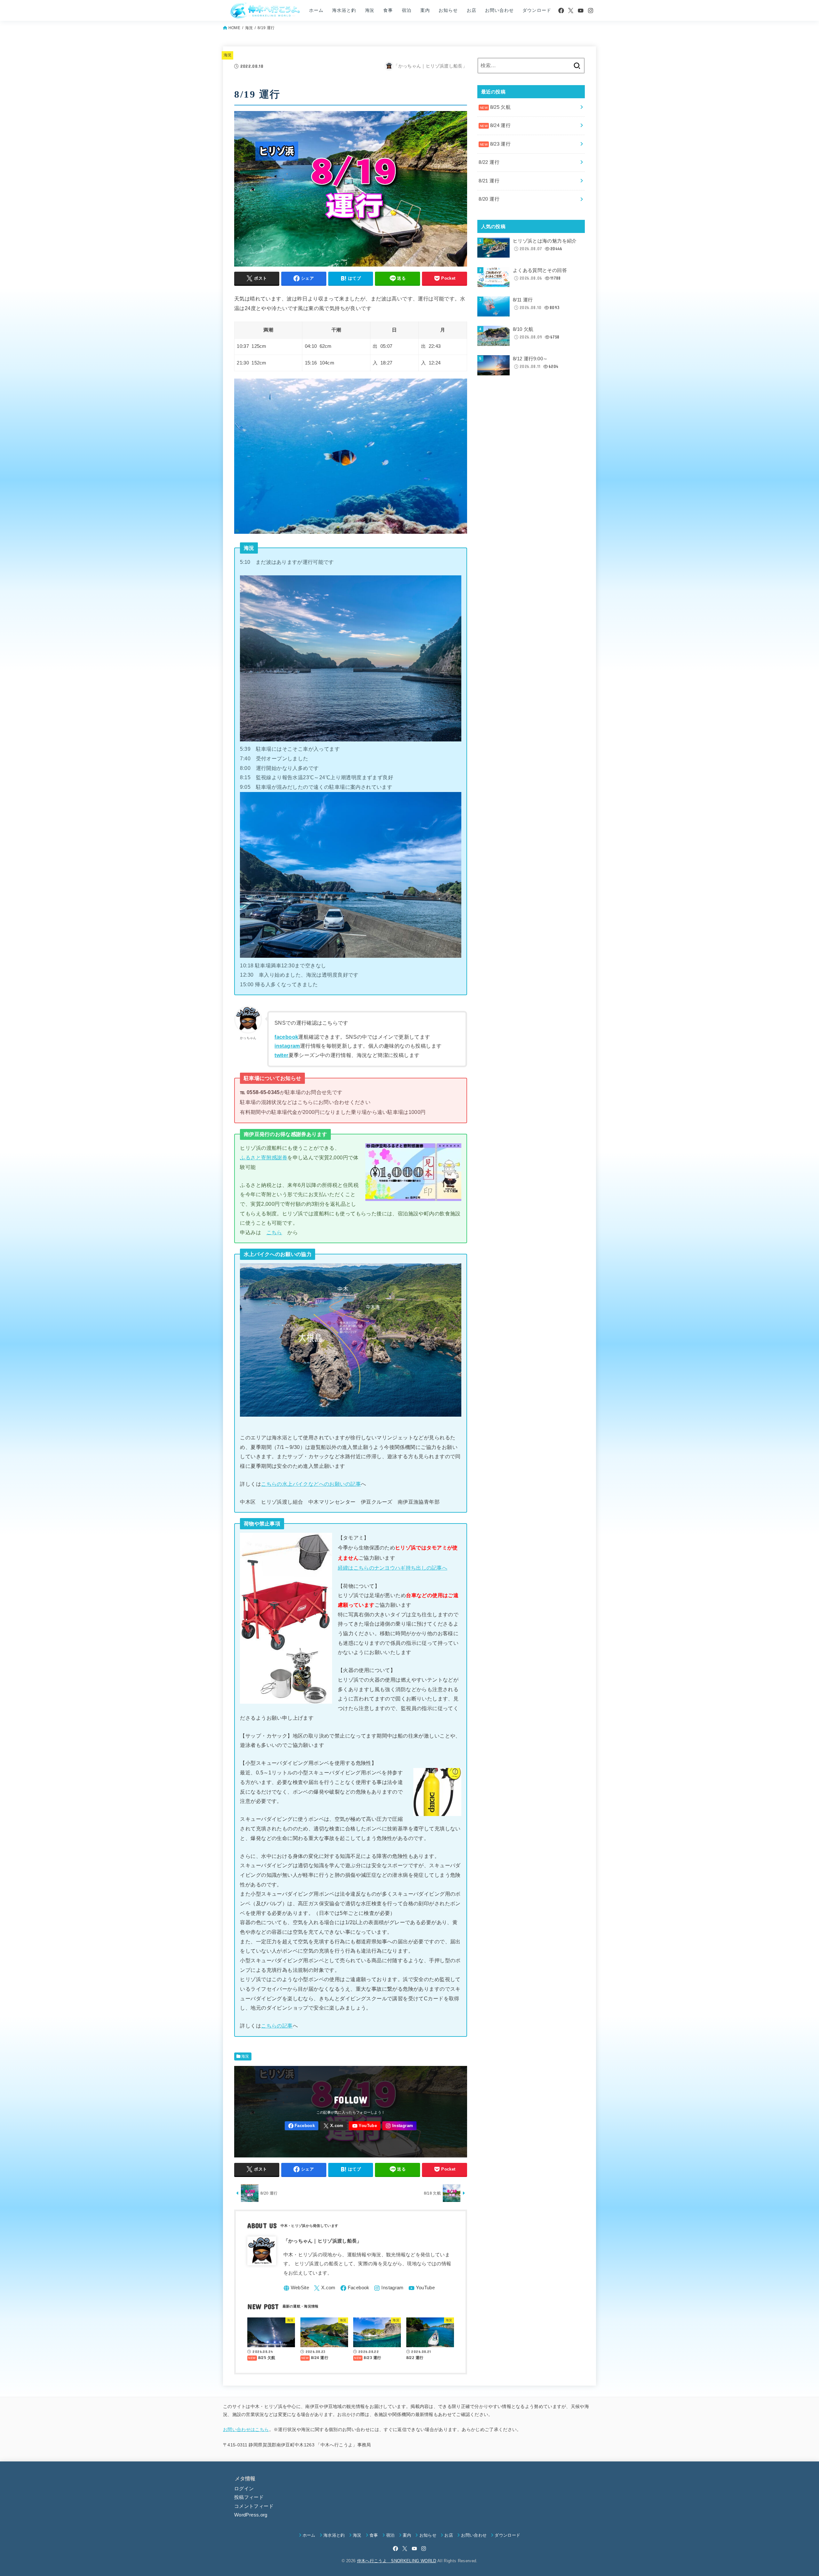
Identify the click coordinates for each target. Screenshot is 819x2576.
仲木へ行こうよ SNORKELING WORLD (397, 2561)
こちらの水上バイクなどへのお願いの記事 (311, 1484)
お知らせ (448, 10)
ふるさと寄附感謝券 (264, 1157)
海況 (370, 10)
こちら (274, 1232)
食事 (388, 10)
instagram (287, 1046)
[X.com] (571, 11)
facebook (286, 1037)
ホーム (316, 10)
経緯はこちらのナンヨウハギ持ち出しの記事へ (393, 1568)
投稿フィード (249, 2497)
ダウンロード (537, 10)
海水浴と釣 (344, 10)
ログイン (244, 2489)
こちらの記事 (277, 2026)
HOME (234, 28)
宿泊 (407, 10)
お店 (472, 10)
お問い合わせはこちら (246, 2429)
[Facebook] (561, 11)
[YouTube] (581, 11)
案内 (425, 10)
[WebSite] (296, 2288)
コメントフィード (254, 2506)
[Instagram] (591, 11)
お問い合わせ (499, 10)
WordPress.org (251, 2515)
